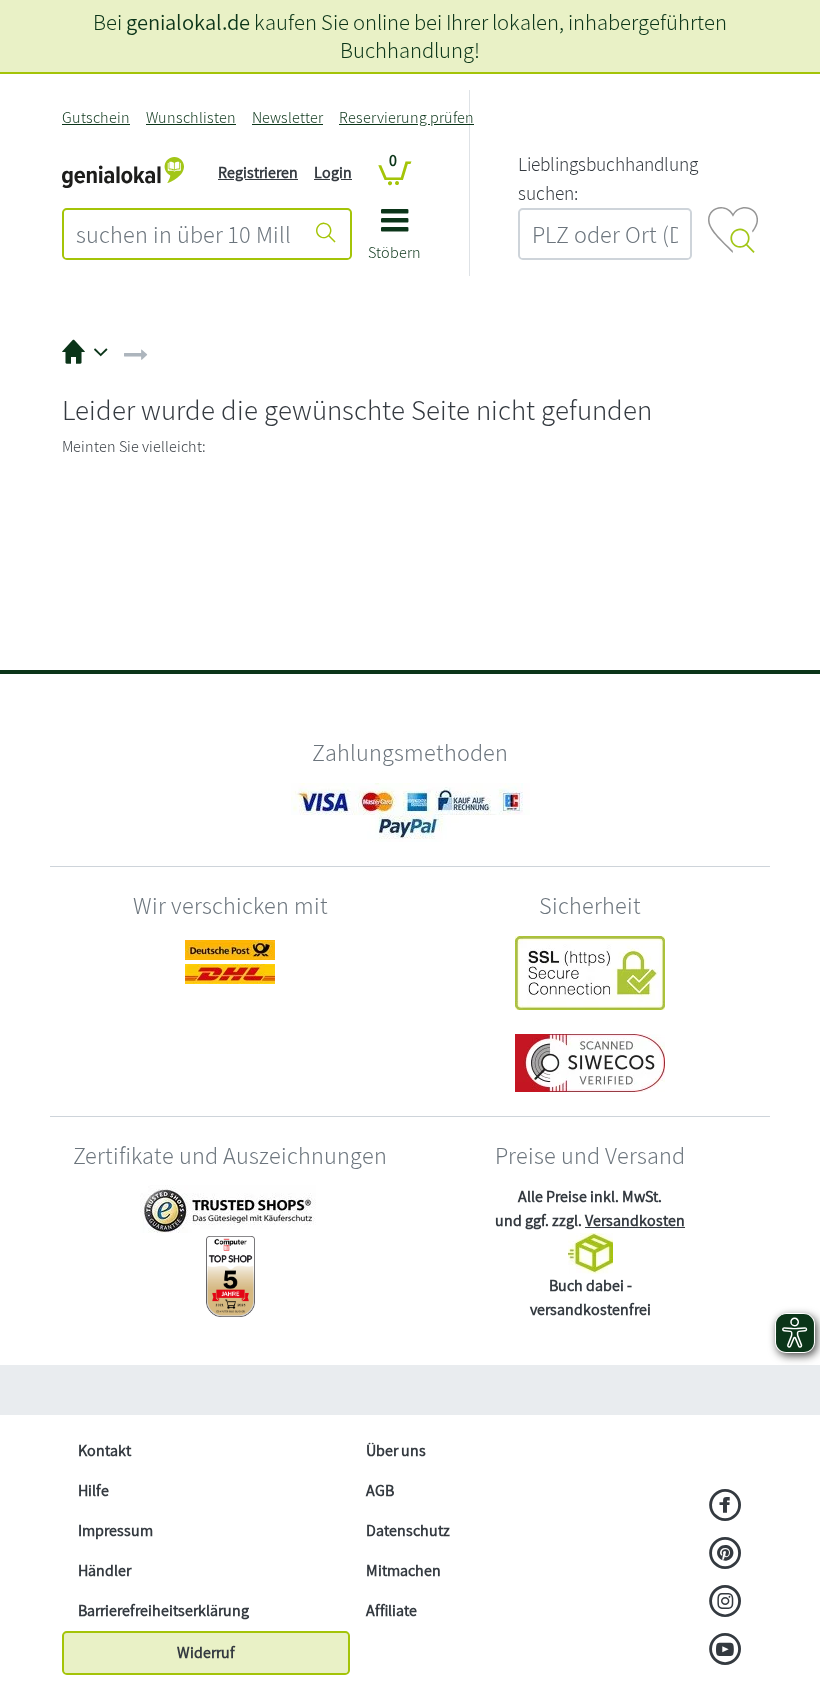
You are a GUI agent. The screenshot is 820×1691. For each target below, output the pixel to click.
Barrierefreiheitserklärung (163, 1610)
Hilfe (93, 1490)
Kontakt (104, 1450)
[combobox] (183, 234)
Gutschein (96, 117)
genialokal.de (188, 21)
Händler (104, 1570)
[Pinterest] (725, 1555)
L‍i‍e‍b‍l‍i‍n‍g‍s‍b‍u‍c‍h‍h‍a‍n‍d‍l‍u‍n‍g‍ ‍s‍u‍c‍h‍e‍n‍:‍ (608, 178)
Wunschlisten (191, 117)
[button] (394, 241)
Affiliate (391, 1610)
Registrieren (258, 172)
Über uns (396, 1450)
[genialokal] (123, 171)
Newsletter (287, 117)
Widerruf (206, 1652)
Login (333, 172)
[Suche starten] (326, 234)
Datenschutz (408, 1530)
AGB (380, 1490)
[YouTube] (725, 1651)
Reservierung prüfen (406, 117)
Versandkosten (635, 1220)
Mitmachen (403, 1570)
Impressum (115, 1530)
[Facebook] (725, 1507)
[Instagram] (725, 1603)
